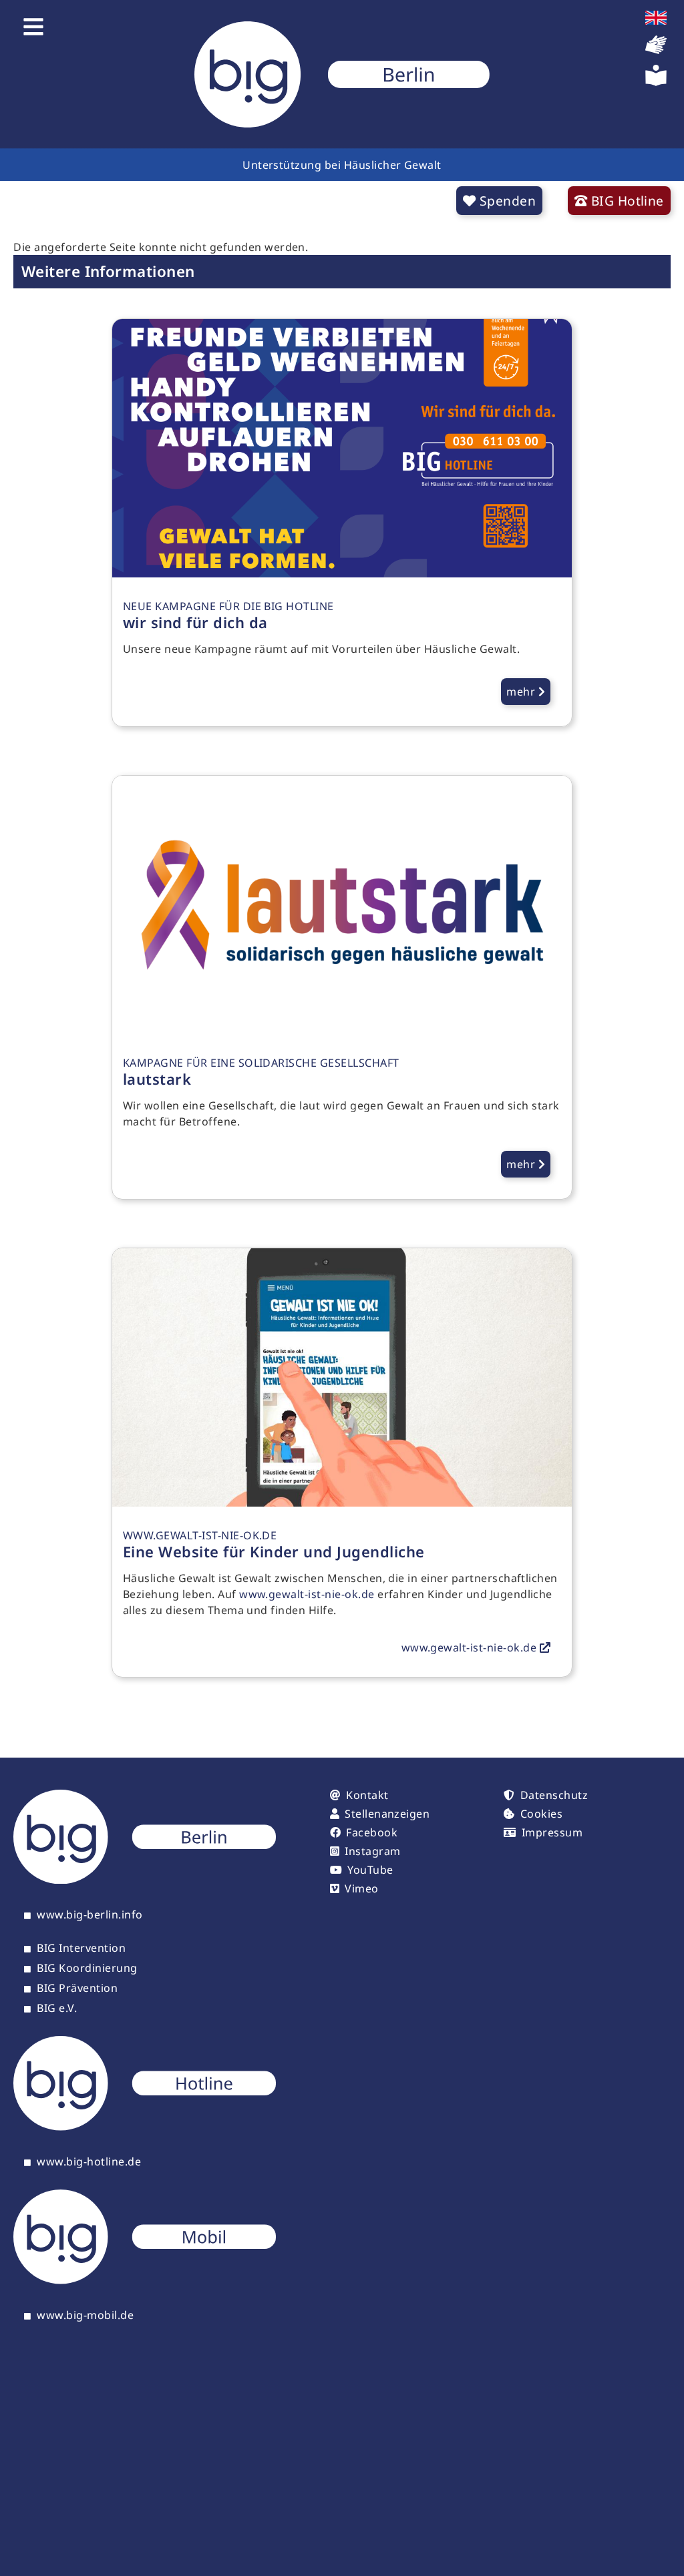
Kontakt (367, 1795)
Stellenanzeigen (387, 1814)
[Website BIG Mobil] (145, 2280)
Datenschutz (554, 1795)
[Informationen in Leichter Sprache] (656, 82)
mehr (522, 692)
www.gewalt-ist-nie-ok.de (307, 1594)
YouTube (370, 1870)
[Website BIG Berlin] (145, 1880)
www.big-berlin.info (90, 1915)
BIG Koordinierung (87, 1969)
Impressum (552, 1832)
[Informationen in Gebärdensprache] (656, 51)
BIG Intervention (81, 1949)
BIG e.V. (57, 2009)
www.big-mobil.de (85, 2316)
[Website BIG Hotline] (145, 2127)
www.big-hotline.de (89, 2162)
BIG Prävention (77, 1989)
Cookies (541, 1814)
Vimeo (361, 1888)
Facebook (372, 1832)
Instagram (372, 1851)
